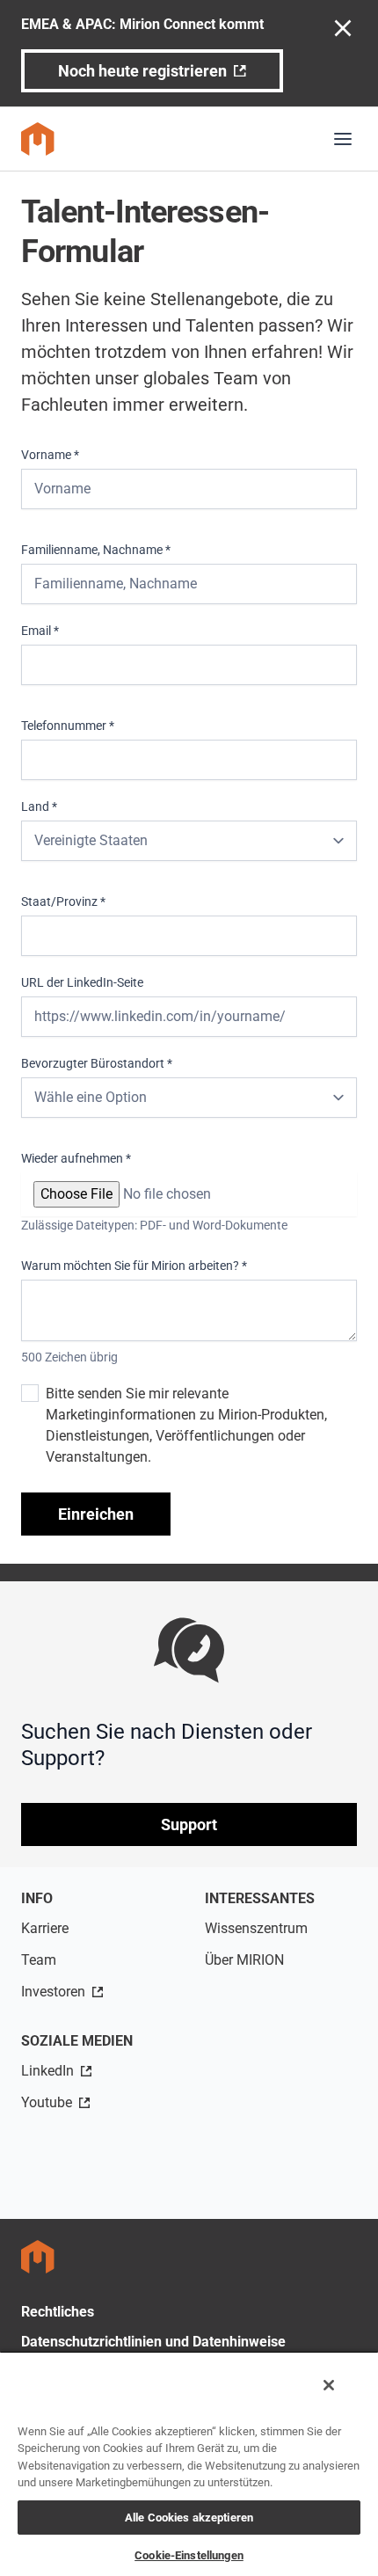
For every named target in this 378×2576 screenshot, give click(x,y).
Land (39, 806)
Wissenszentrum (256, 1928)
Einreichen (96, 1514)
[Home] (38, 139)
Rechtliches (58, 2312)
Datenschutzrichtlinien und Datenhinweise (153, 2342)
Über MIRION (244, 1960)
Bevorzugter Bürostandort (97, 1063)
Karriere (45, 1928)
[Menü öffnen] (343, 139)
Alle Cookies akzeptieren (189, 2518)
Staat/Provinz (63, 901)
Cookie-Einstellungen (189, 2555)
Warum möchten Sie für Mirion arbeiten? (134, 1266)
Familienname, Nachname (96, 550)
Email (40, 631)
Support (189, 1824)
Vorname (50, 455)
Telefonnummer (68, 726)
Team (39, 1960)
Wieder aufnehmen (76, 1158)
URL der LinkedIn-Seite (82, 982)
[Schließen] (329, 2385)
